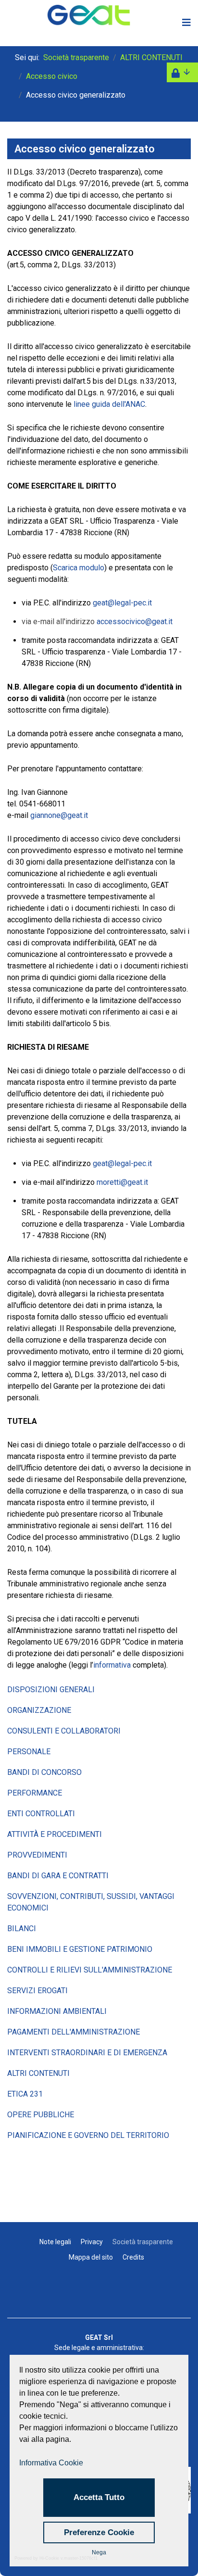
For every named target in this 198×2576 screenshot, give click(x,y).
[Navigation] (180, 23)
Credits (133, 2257)
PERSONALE (29, 1752)
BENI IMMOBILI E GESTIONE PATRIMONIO (80, 1949)
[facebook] (99, 2295)
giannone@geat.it (59, 815)
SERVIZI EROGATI (37, 1991)
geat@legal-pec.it (122, 603)
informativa (112, 1665)
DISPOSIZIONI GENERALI (51, 1690)
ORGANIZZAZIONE (39, 1710)
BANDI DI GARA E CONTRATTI (58, 1876)
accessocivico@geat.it (135, 622)
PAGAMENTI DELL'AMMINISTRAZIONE (74, 2032)
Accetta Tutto (99, 2497)
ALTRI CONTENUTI (38, 2073)
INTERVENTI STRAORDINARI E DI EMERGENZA (87, 2053)
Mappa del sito (91, 2257)
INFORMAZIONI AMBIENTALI (57, 2011)
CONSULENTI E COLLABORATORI (64, 1731)
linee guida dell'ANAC (109, 404)
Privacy (92, 2242)
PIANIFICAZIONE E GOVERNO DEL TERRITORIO (88, 2135)
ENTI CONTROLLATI (41, 1814)
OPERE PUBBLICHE (41, 2115)
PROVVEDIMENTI (37, 1855)
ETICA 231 (25, 2094)
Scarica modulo (79, 568)
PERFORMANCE (35, 1793)
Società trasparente (143, 2242)
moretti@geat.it (122, 1182)
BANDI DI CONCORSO (44, 1772)
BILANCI (22, 1929)
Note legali (55, 2242)
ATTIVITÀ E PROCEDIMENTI (55, 1834)
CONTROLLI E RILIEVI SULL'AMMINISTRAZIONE (90, 1970)
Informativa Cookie (51, 2463)
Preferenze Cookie (99, 2532)
